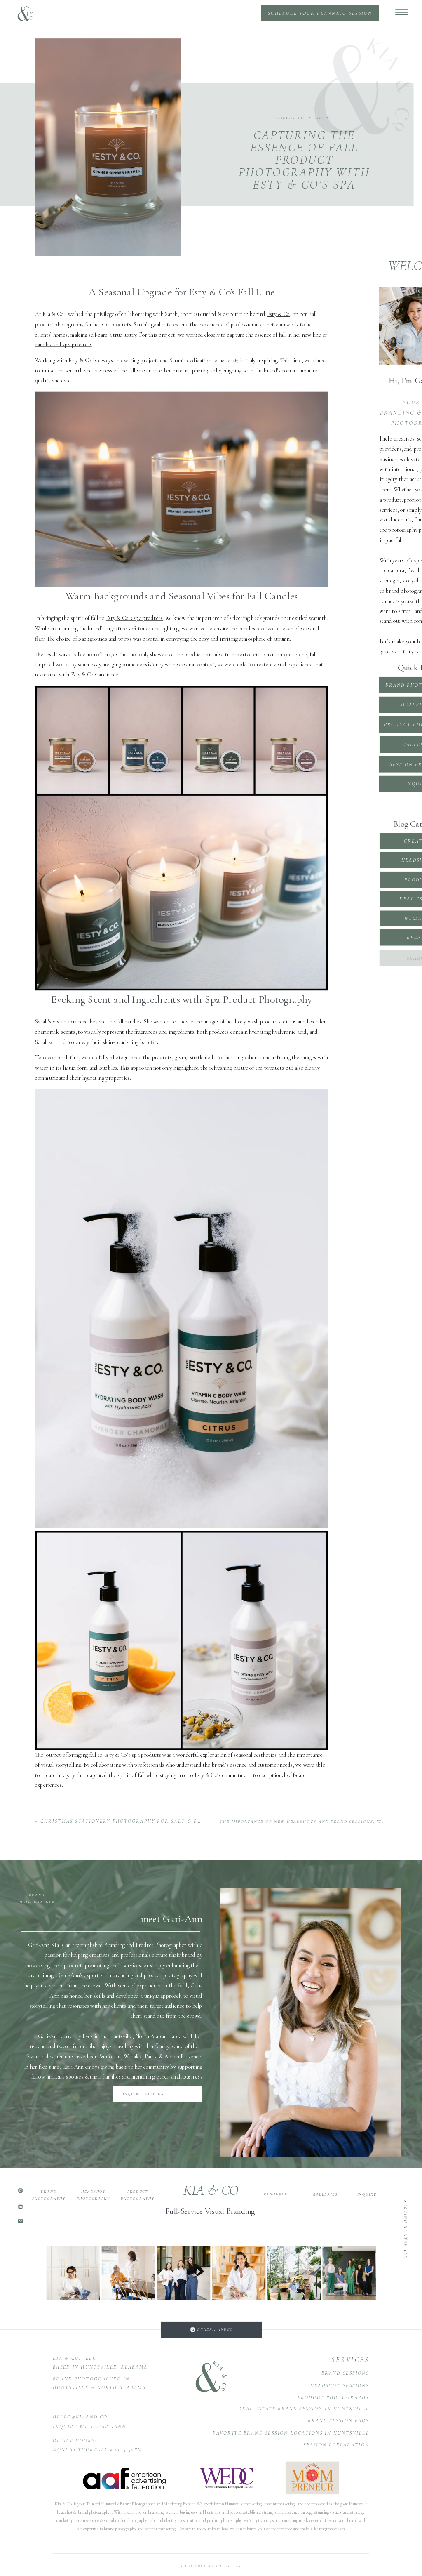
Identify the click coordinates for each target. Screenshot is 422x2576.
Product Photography (304, 118)
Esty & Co (278, 314)
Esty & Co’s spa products (134, 619)
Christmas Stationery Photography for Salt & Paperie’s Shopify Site (152, 1821)
